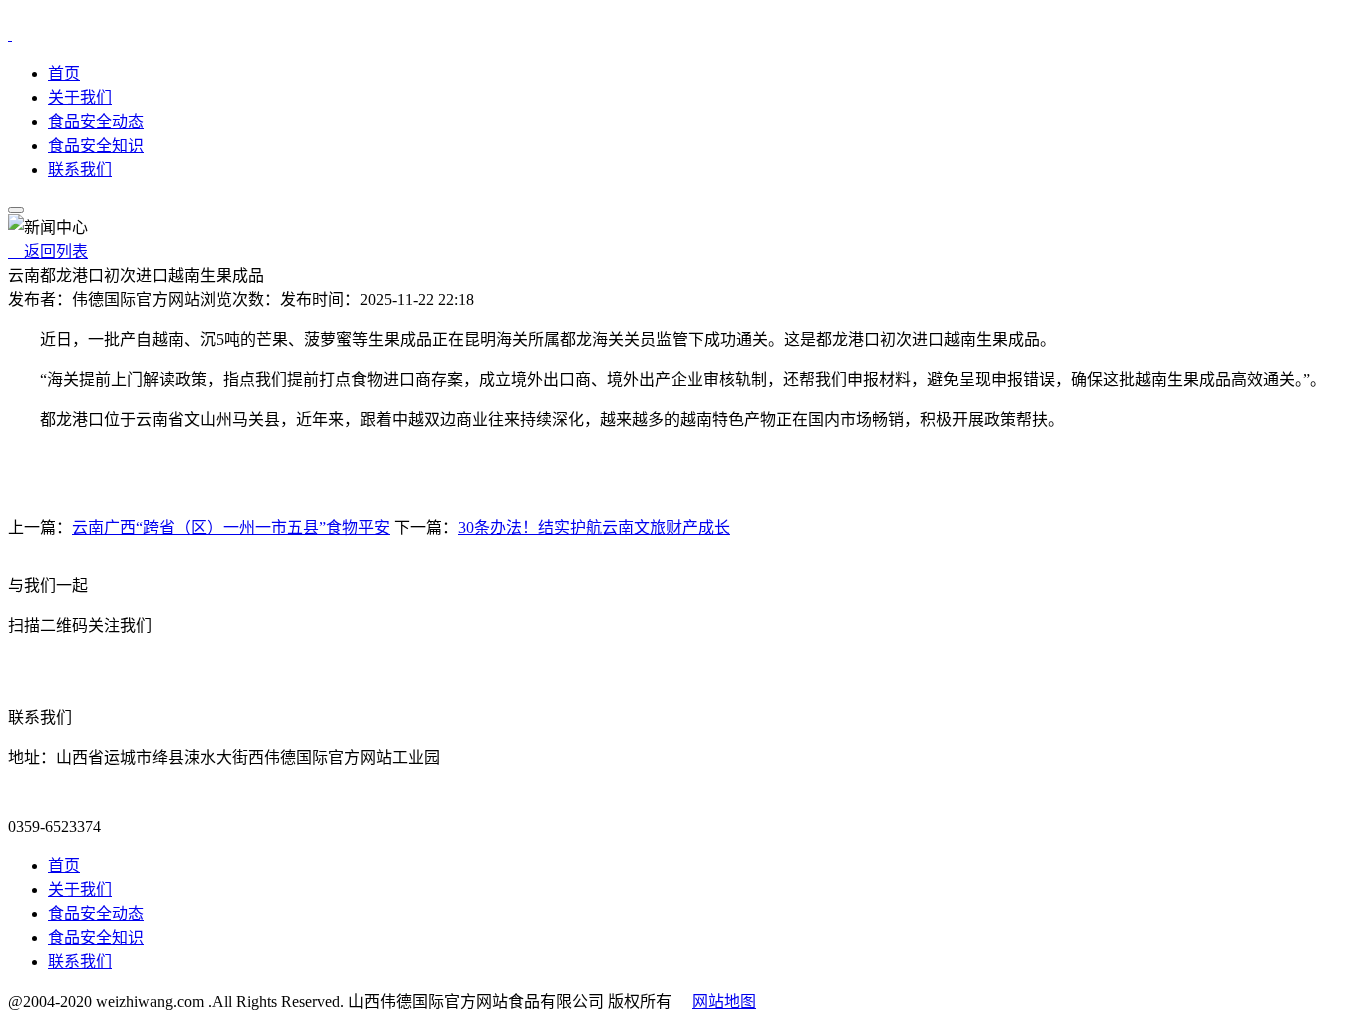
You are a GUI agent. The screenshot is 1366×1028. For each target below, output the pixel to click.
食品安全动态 (96, 121)
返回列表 (48, 251)
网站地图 (724, 1001)
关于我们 (80, 97)
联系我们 (80, 169)
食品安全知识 (96, 145)
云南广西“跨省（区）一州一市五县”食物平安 (231, 527)
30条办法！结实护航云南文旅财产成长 (594, 527)
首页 (64, 73)
